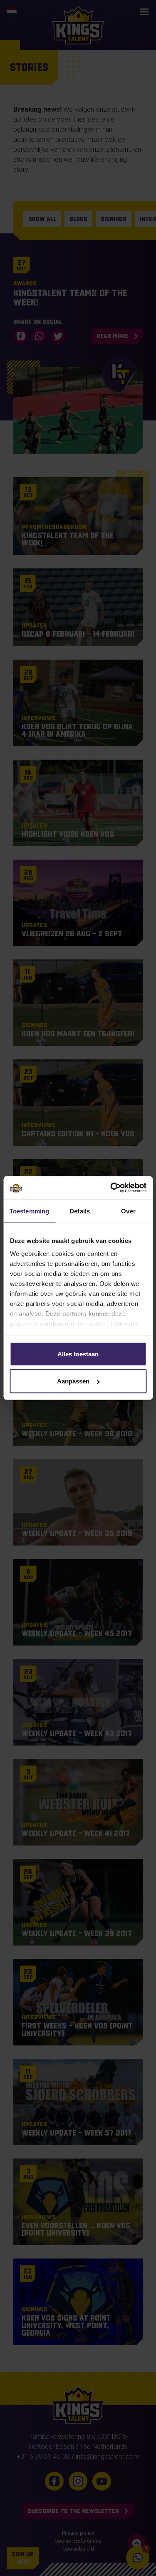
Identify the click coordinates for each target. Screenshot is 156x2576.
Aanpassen (73, 1381)
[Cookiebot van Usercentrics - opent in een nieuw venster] (111, 1188)
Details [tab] (80, 1211)
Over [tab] (128, 1211)
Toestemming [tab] (29, 1211)
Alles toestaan (78, 1354)
